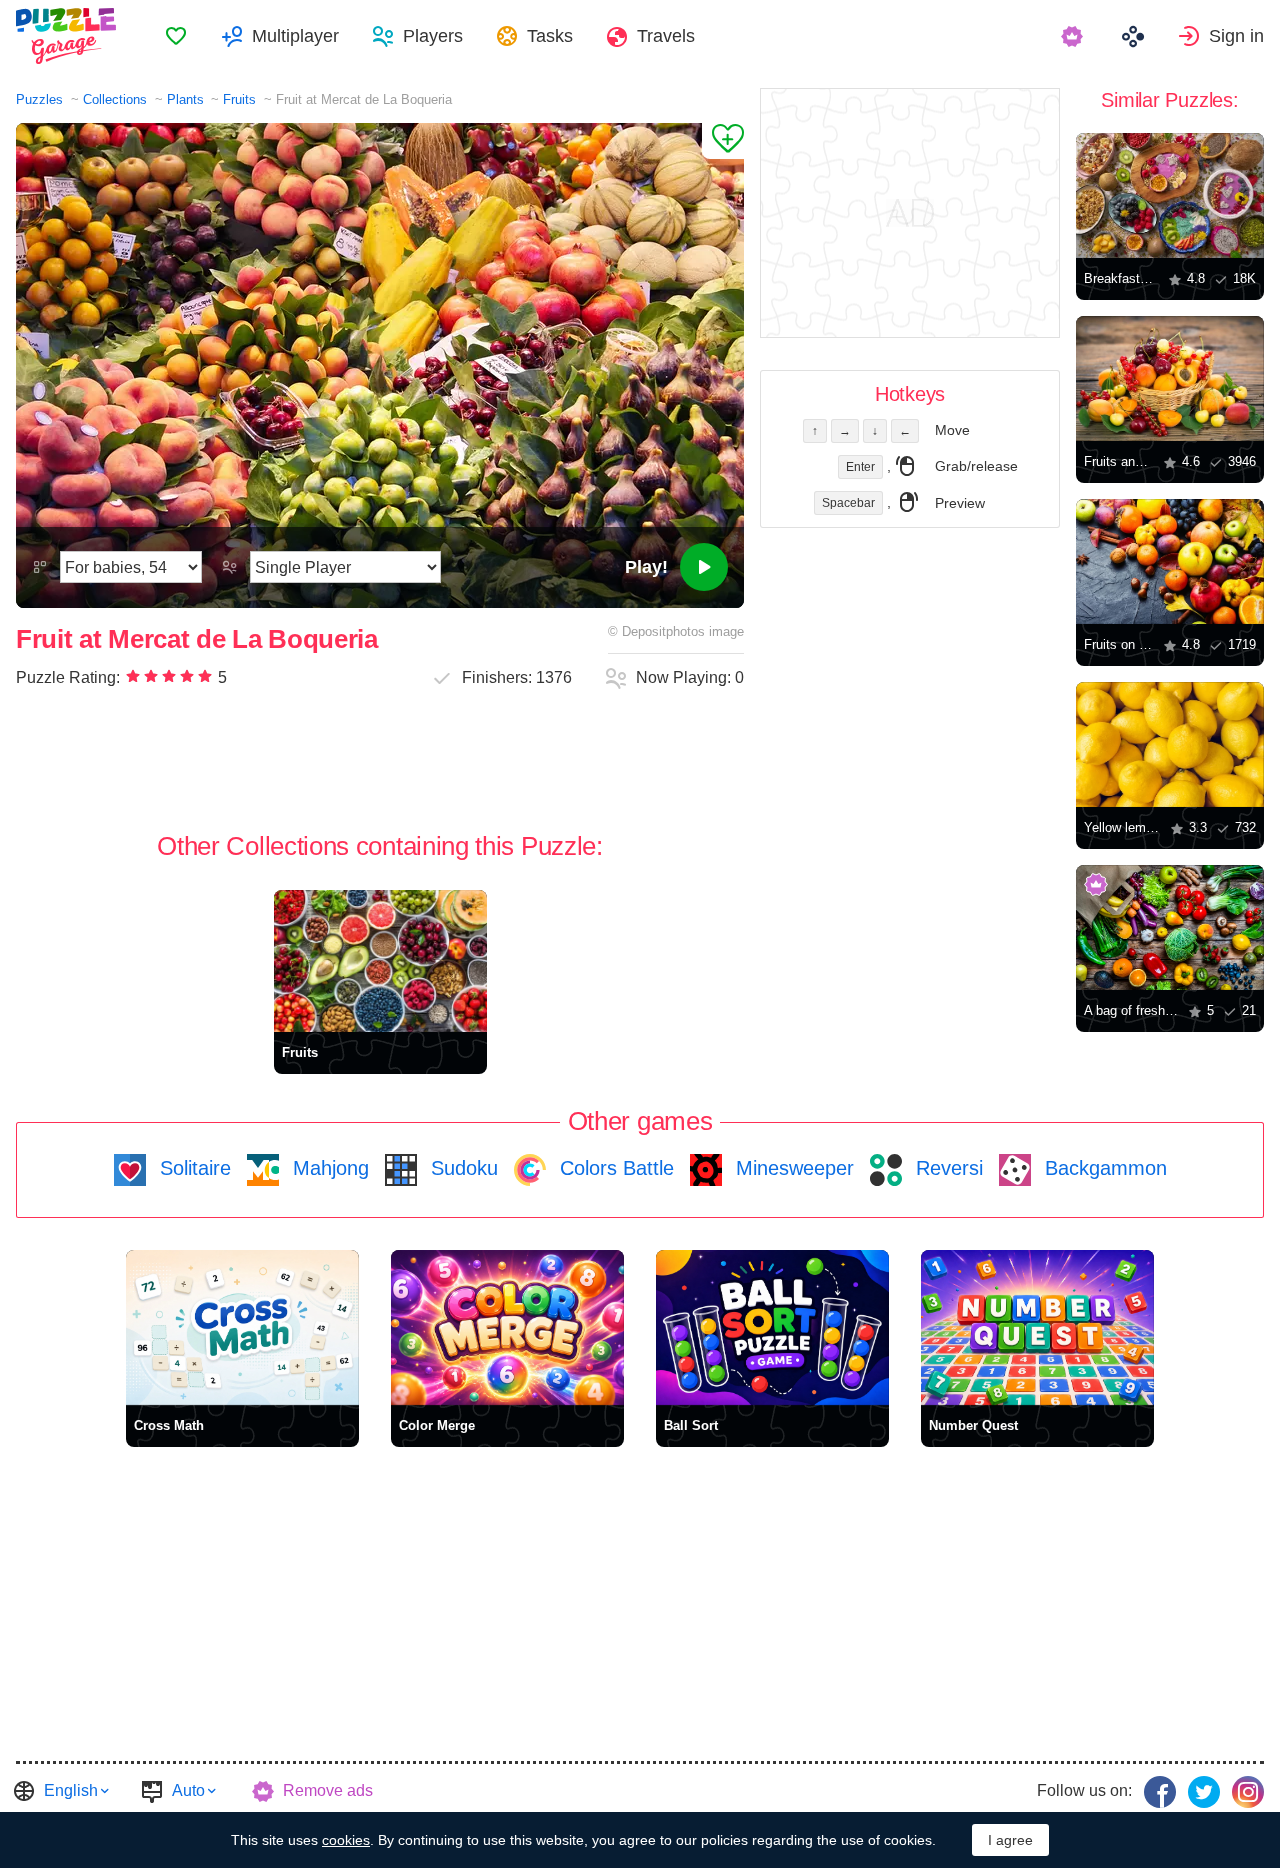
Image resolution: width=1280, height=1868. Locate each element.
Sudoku (461, 1168)
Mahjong (328, 1168)
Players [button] (433, 36)
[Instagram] (1248, 1792)
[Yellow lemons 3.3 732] (1170, 744)
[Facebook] (1160, 1792)
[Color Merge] (507, 1327)
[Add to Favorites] (723, 141)
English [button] (71, 1790)
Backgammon (1103, 1168)
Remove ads (328, 1790)
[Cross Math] (242, 1327)
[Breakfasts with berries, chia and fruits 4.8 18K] (1170, 195)
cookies (346, 1840)
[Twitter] (1204, 1792)
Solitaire (192, 1168)
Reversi (946, 1168)
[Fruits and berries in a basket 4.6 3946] (1170, 378)
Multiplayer (295, 36)
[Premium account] (1074, 36)
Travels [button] (666, 36)
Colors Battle (614, 1168)
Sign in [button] (1236, 36)
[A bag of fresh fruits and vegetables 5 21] (1170, 927)
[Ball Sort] (772, 1327)
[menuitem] (176, 36)
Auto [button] (188, 1790)
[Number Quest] (1037, 1327)
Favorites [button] (176, 36)
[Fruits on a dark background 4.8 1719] (1170, 561)
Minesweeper (792, 1168)
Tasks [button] (550, 36)
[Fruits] (380, 961)
